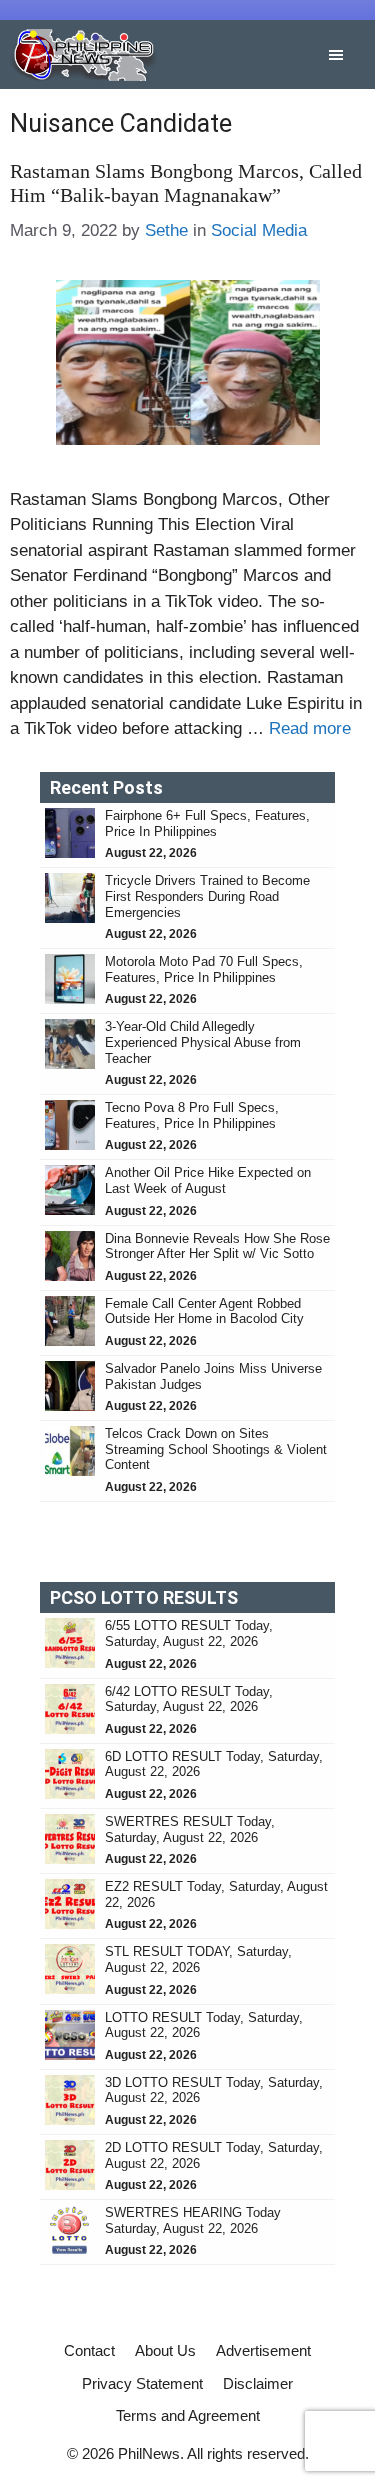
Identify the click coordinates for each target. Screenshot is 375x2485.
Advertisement (263, 2350)
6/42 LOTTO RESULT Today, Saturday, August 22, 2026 (189, 1699)
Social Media (259, 230)
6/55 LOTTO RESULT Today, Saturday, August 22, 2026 (189, 1633)
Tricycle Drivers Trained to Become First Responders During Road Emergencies (207, 896)
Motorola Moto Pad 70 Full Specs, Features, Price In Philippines (204, 969)
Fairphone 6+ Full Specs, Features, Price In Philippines (207, 823)
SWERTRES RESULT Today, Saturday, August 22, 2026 (190, 1829)
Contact (89, 2350)
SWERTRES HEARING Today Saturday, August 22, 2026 (193, 2220)
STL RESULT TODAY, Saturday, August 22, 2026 (198, 1959)
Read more (310, 728)
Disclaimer (258, 2383)
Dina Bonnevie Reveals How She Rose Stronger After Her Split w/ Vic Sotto (217, 1246)
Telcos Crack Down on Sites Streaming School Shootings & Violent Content (216, 1449)
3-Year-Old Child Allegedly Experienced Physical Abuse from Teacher (203, 1042)
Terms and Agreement (188, 2415)
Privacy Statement (142, 2383)
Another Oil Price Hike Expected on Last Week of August (208, 1180)
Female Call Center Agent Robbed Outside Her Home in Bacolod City (206, 1311)
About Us (165, 2350)
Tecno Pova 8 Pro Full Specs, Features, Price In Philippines (192, 1115)
